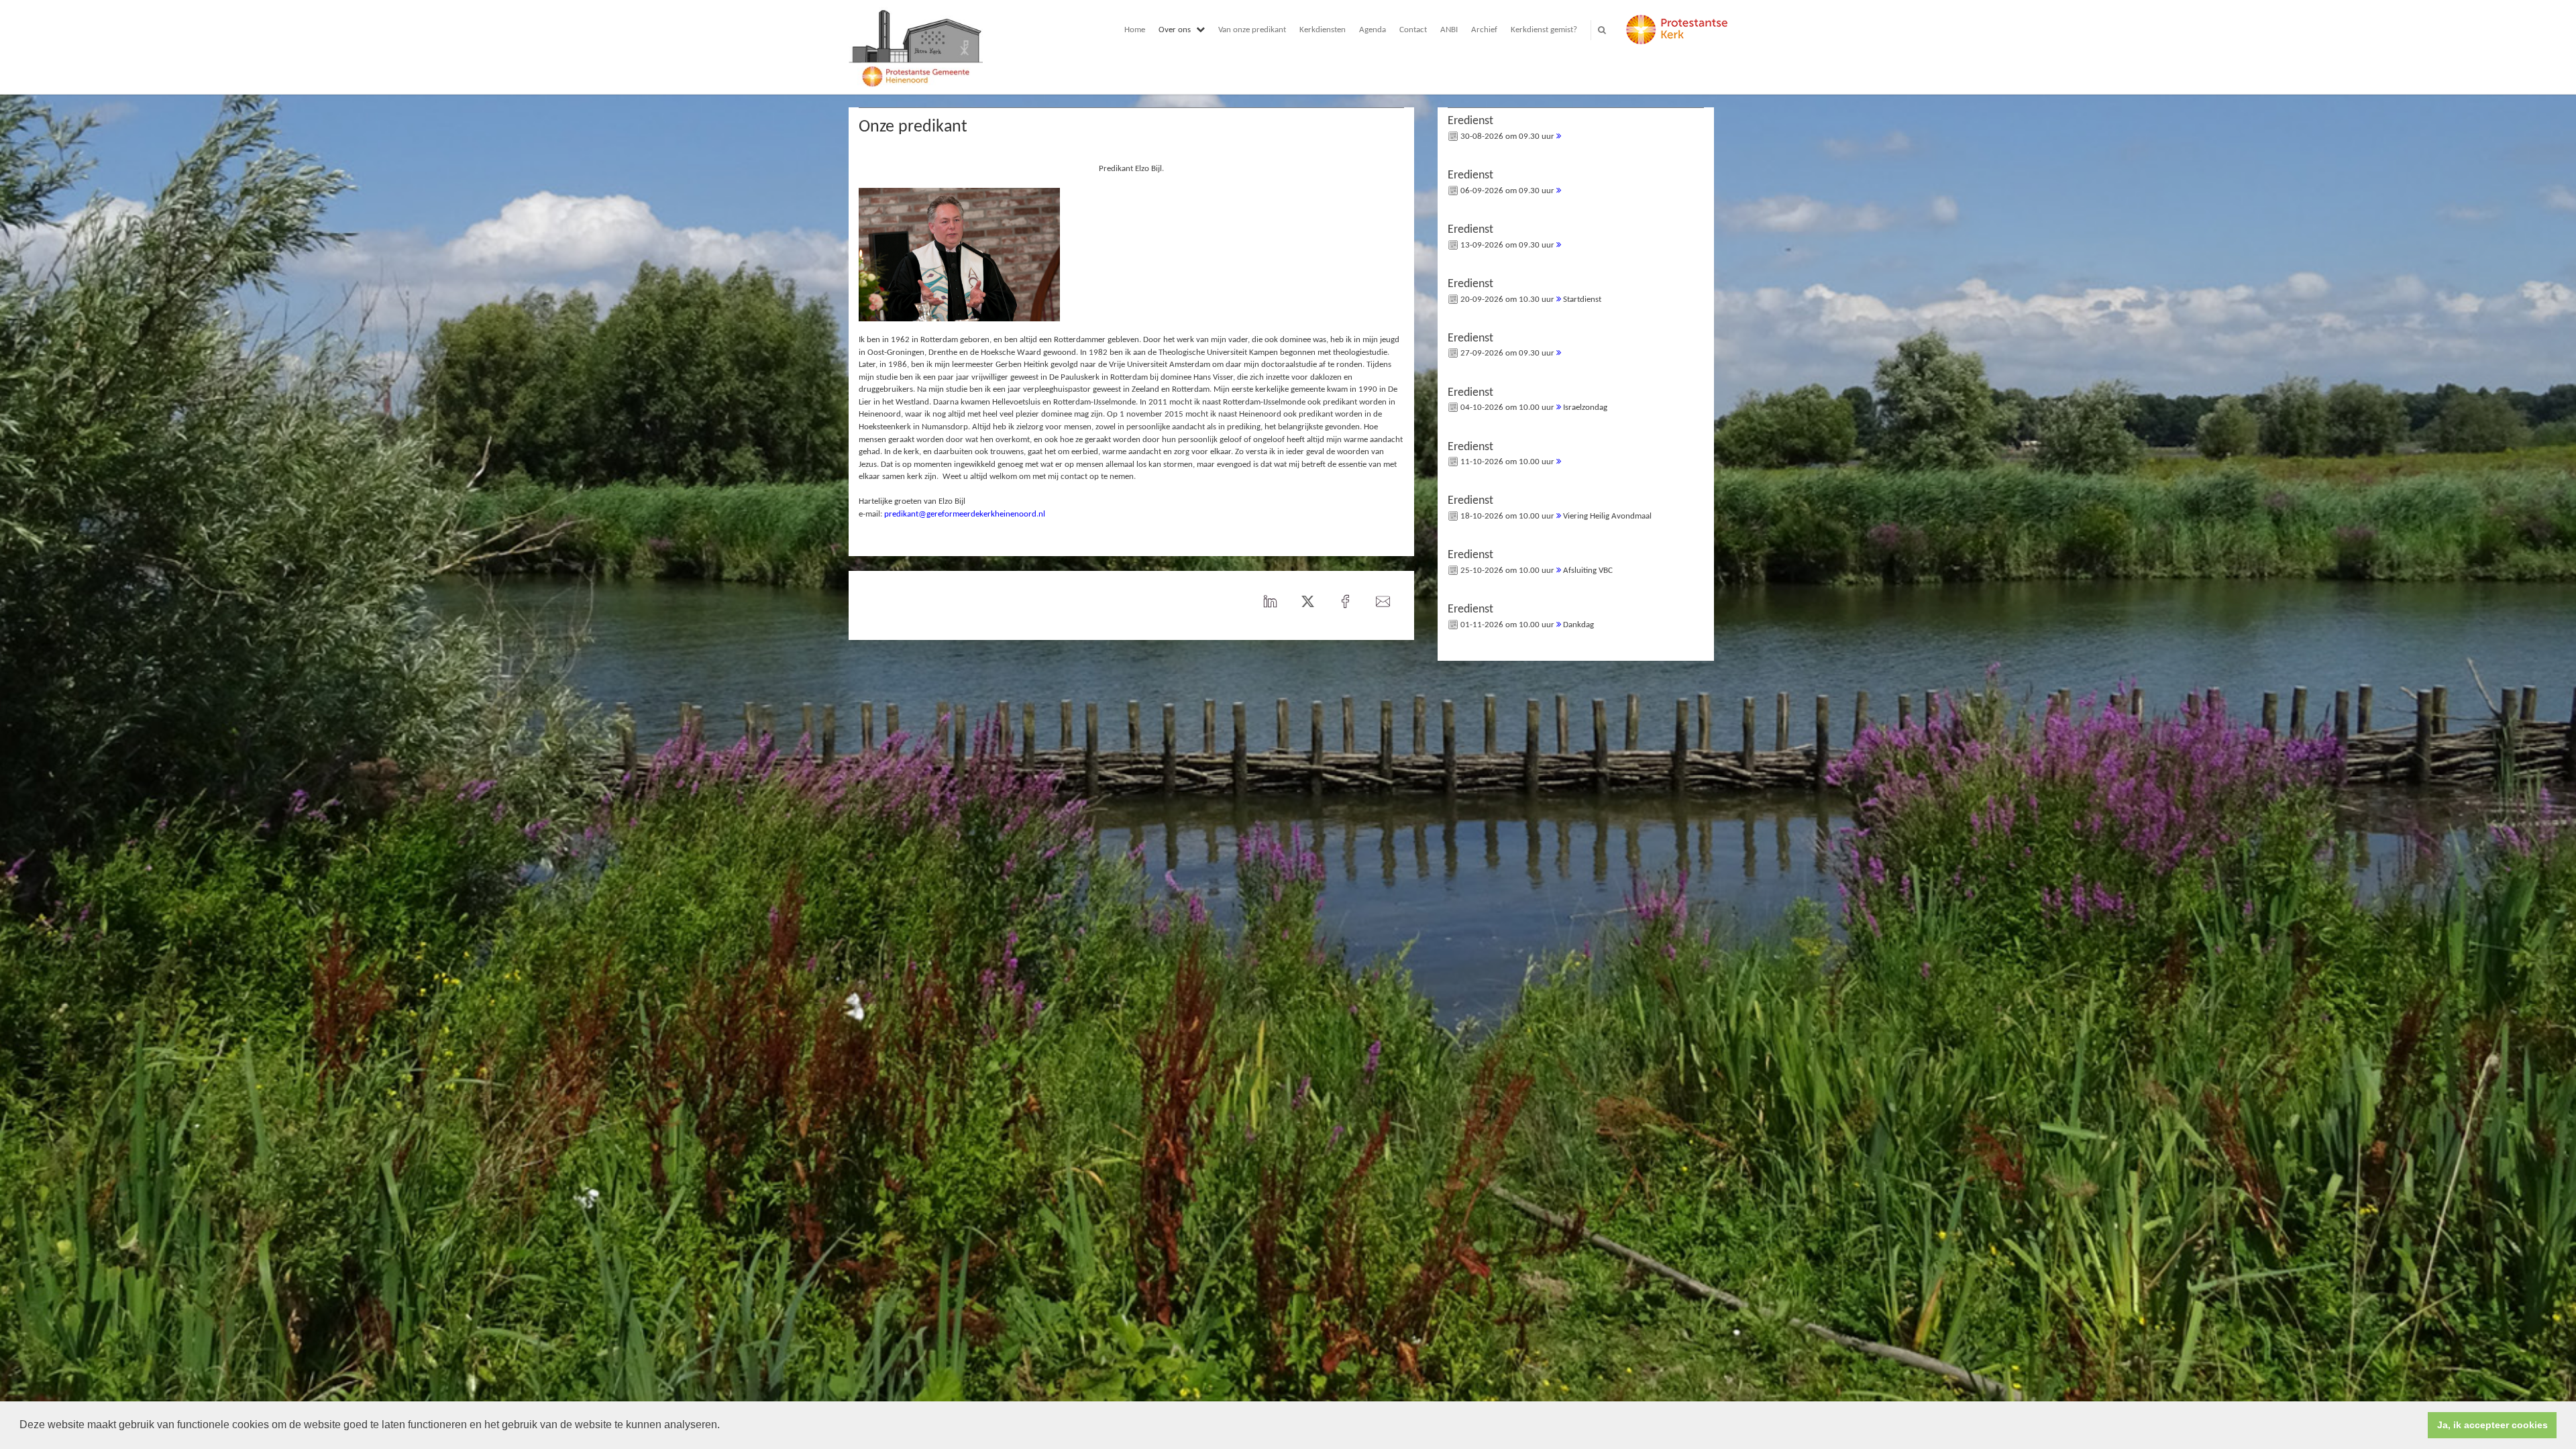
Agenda (1373, 30)
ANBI (1449, 30)
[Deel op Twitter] (1308, 602)
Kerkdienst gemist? (1544, 30)
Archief (1484, 30)
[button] (724, 1426)
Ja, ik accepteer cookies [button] (2492, 1425)
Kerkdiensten (1323, 30)
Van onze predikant (1252, 30)
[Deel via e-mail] (1383, 602)
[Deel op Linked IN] (1271, 602)
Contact (1413, 30)
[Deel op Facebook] (1346, 602)
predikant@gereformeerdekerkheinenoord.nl (965, 514)
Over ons (1175, 30)
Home (1135, 30)
